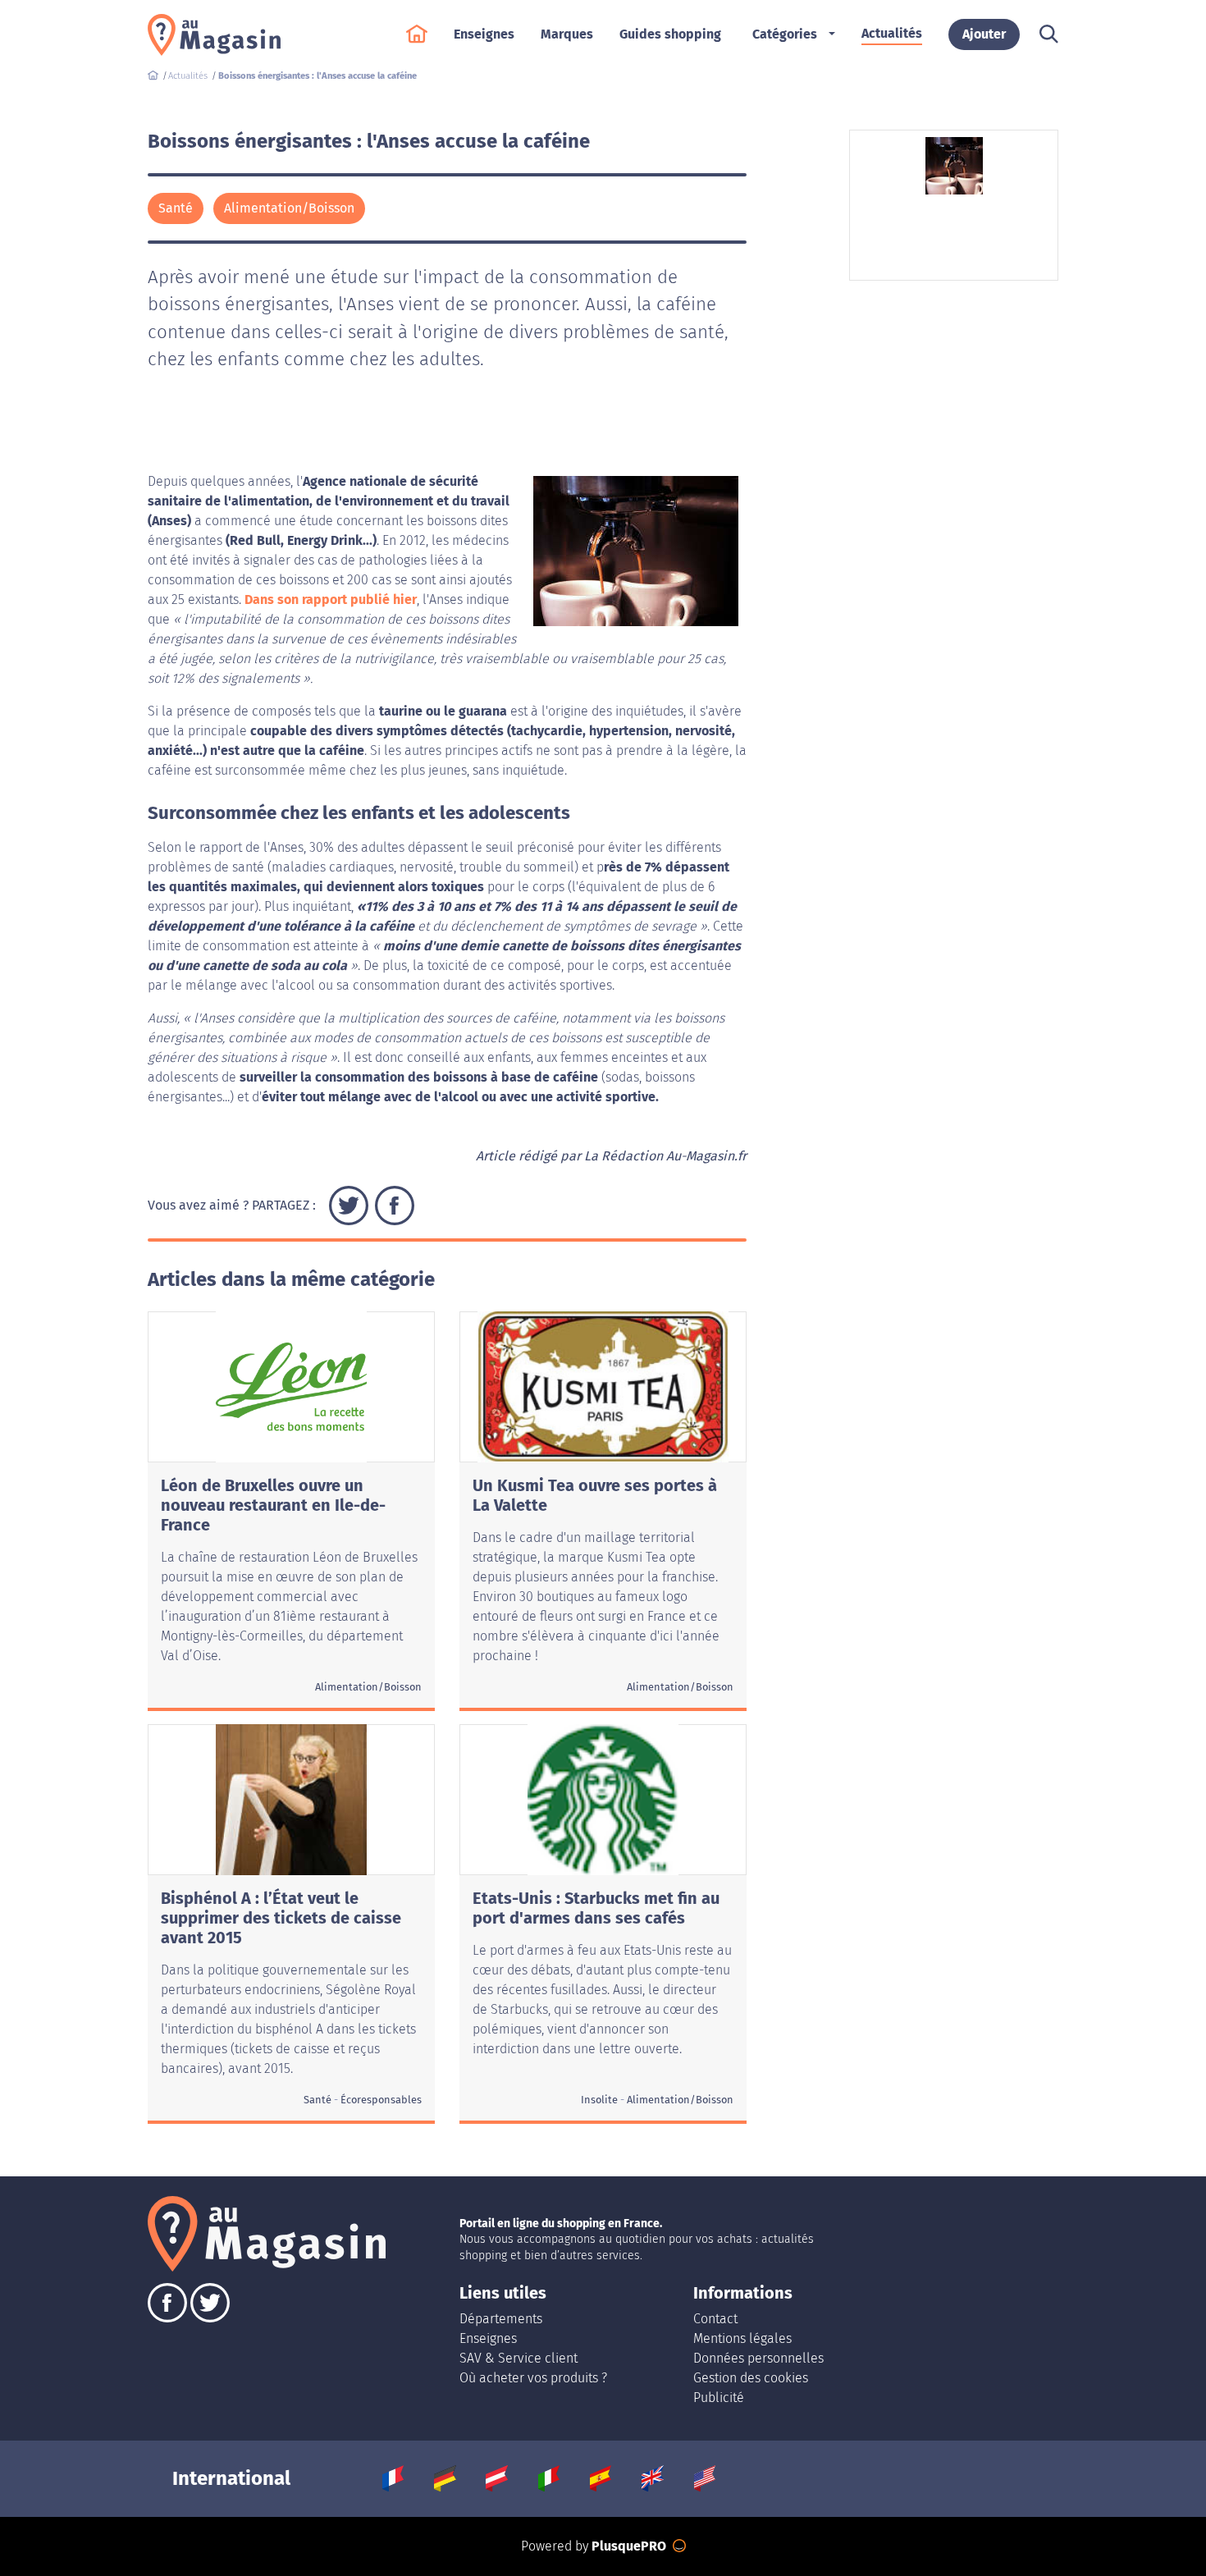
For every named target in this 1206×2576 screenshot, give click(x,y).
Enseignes (488, 2338)
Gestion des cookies (751, 2378)
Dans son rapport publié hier (331, 599)
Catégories (785, 34)
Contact (715, 2319)
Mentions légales (742, 2338)
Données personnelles (758, 2358)
